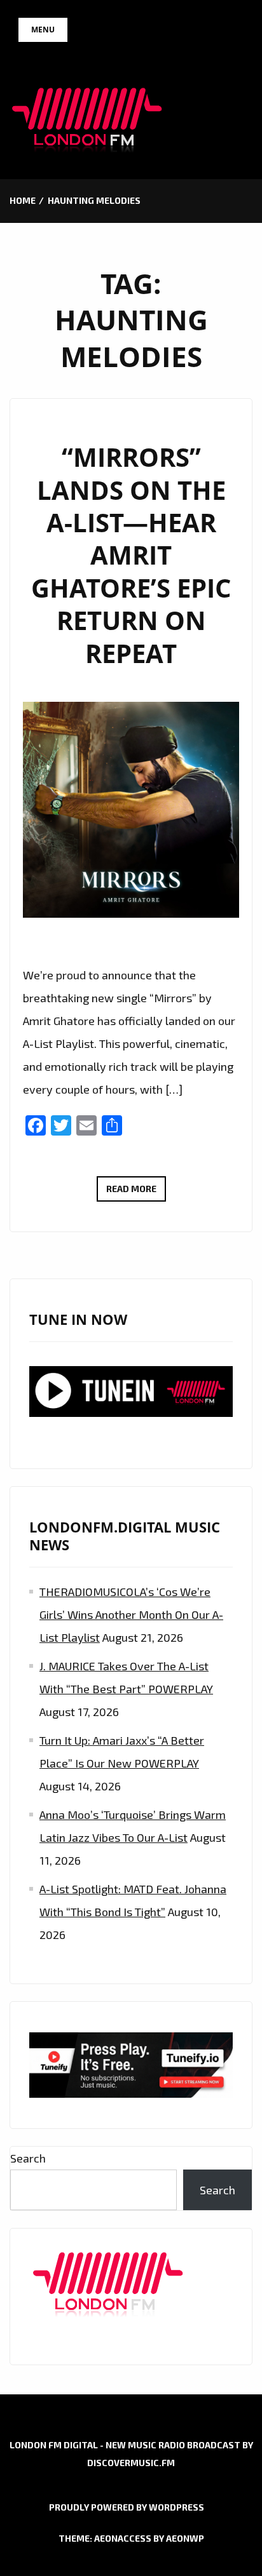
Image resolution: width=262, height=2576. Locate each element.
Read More (136, 1192)
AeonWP (185, 2538)
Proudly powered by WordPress (127, 2507)
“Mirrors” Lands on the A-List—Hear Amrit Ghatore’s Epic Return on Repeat (131, 555)
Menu (43, 30)
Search (28, 2158)
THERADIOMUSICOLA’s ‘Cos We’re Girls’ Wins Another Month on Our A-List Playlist (131, 1614)
